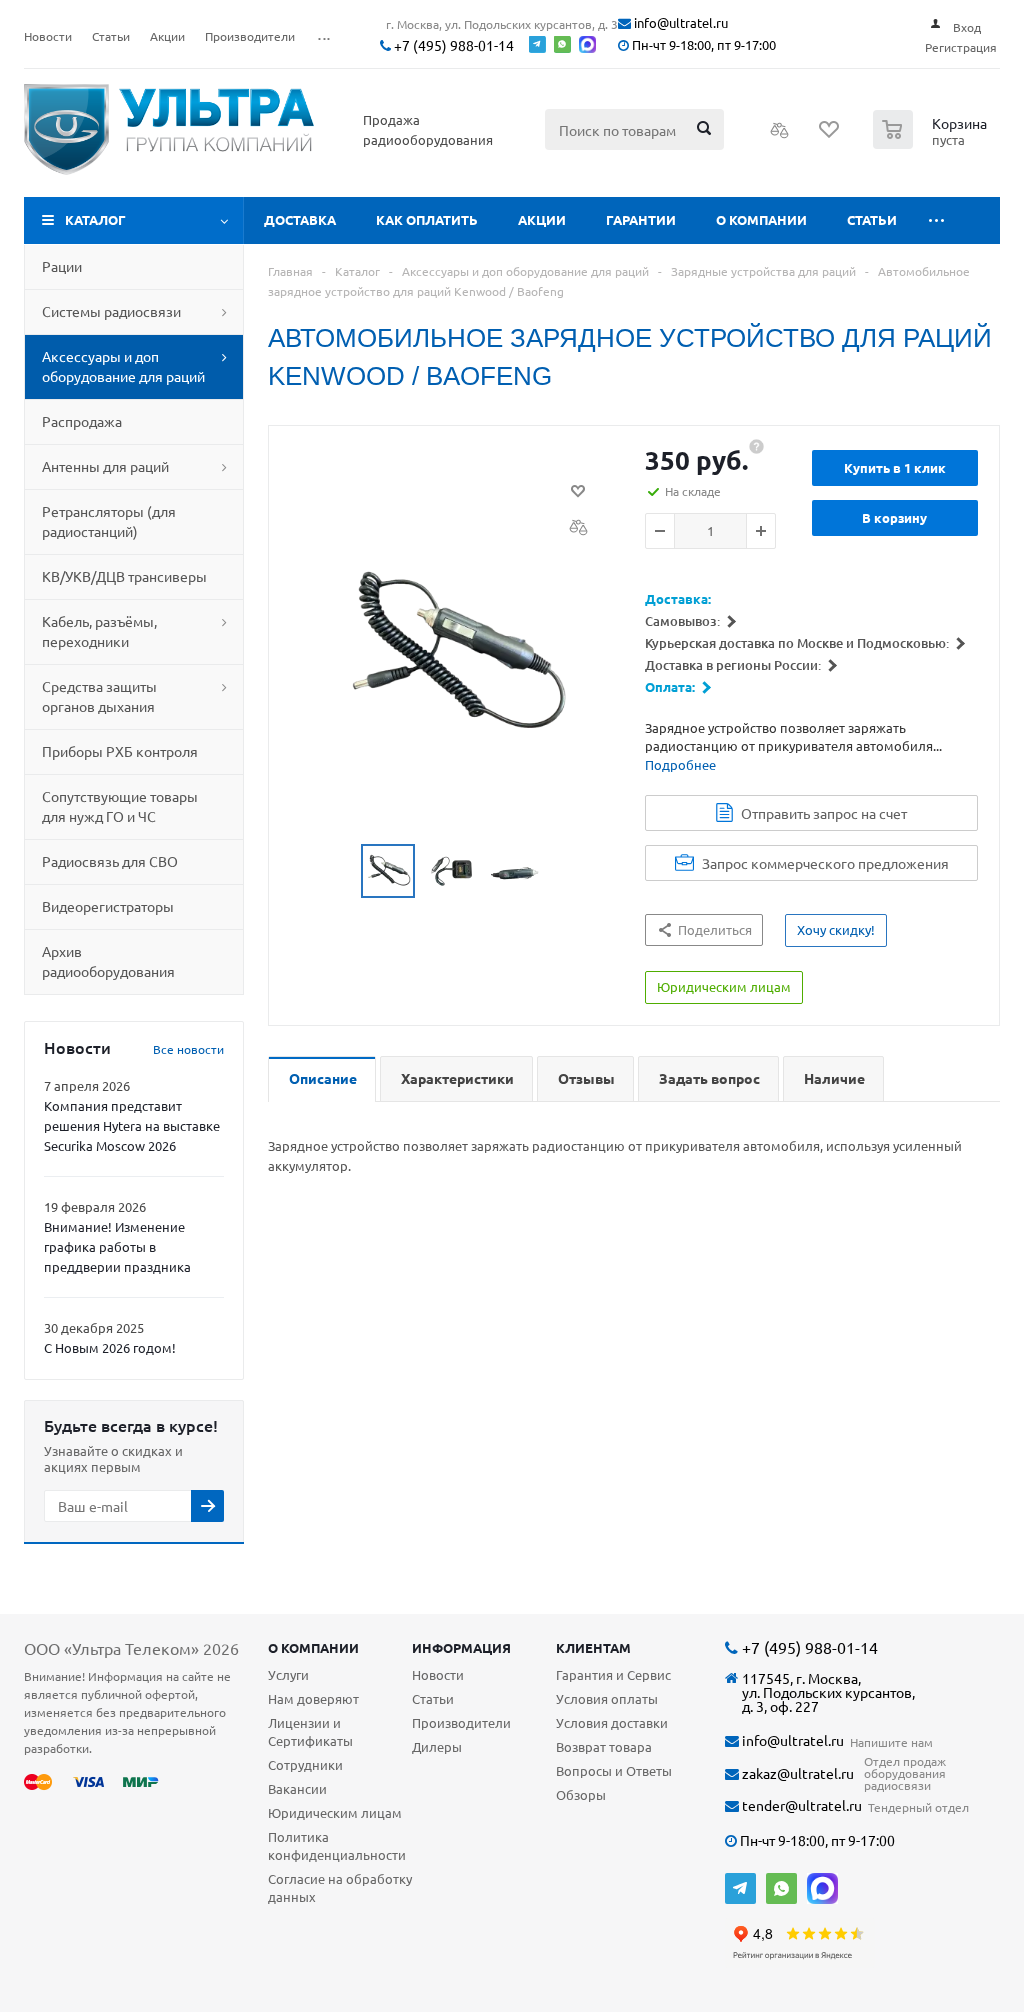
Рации (62, 266)
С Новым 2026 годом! (110, 1347)
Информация (461, 1647)
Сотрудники (305, 1764)
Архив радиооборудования (108, 961)
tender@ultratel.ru (800, 1805)
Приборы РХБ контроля (120, 751)
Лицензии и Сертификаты (310, 1731)
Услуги (288, 1674)
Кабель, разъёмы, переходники (99, 631)
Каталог (95, 219)
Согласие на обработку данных (340, 1887)
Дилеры (437, 1746)
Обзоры (581, 1794)
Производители (461, 1722)
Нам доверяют (313, 1698)
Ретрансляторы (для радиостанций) (109, 521)
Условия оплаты (607, 1698)
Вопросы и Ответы (614, 1770)
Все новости (188, 1049)
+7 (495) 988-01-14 (452, 45)
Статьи (872, 219)
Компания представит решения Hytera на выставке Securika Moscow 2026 (132, 1125)
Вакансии (297, 1788)
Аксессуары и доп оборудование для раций (123, 366)
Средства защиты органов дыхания (99, 696)
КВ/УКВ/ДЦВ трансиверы (124, 576)
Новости (438, 1674)
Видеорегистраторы (108, 906)
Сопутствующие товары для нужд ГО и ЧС (120, 806)
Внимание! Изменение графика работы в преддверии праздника (117, 1246)
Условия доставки (612, 1722)
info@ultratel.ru (679, 23)
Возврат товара (604, 1746)
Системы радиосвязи (111, 311)
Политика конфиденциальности (337, 1845)
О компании (761, 219)
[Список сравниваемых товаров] (780, 136)
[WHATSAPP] (781, 1888)
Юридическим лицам (335, 1812)
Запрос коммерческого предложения (825, 863)
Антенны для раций (105, 466)
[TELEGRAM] (740, 1888)
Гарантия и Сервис (613, 1674)
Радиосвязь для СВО (110, 861)
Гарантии (641, 219)
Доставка (300, 219)
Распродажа (82, 421)
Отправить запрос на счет (824, 813)
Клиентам (593, 1647)
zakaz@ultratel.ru (796, 1773)
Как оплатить (427, 219)
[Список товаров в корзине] (932, 143)
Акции (542, 219)
